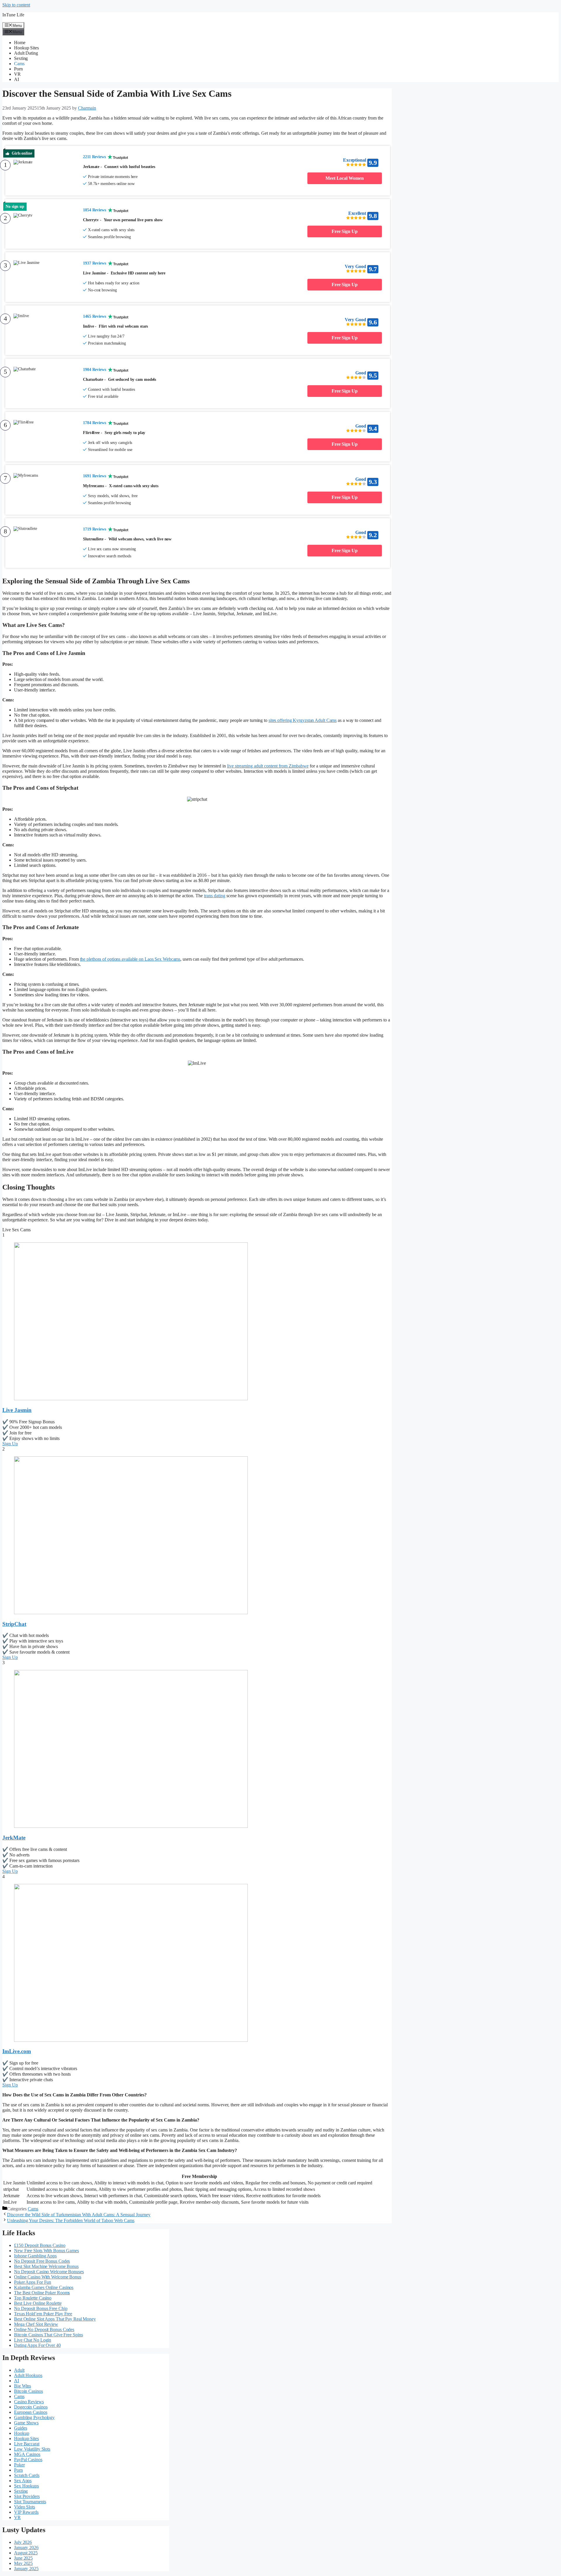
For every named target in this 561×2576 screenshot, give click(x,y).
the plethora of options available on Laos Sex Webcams (130, 959)
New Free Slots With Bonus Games (46, 2251)
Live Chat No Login (33, 2340)
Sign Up (10, 1444)
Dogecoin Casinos (31, 2407)
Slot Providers (27, 2496)
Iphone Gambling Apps (35, 2256)
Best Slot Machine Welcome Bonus (46, 2266)
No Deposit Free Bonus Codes (42, 2261)
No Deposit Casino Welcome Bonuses (49, 2272)
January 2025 (26, 2569)
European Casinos (31, 2412)
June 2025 (23, 2558)
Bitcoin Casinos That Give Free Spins (48, 2335)
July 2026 (23, 2542)
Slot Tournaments (30, 2502)
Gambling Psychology (34, 2417)
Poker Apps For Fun (33, 2282)
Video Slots (25, 2507)
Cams (19, 64)
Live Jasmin (17, 1410)
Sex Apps (23, 2481)
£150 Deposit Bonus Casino (40, 2245)
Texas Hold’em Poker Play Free (43, 2314)
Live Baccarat (27, 2444)
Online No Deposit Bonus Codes (44, 2329)
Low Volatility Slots (32, 2449)
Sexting (21, 58)
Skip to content (16, 5)
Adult (19, 2370)
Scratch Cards (27, 2475)
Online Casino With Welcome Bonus (48, 2277)
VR (17, 74)
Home (20, 43)
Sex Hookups (26, 2486)
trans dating (215, 896)
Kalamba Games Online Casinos (44, 2287)
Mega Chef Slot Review (36, 2324)
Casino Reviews (29, 2402)
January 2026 (26, 2548)
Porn (18, 69)
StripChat (14, 1624)
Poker (19, 2465)
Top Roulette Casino (33, 2298)
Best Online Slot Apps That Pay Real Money (55, 2319)
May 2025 (23, 2563)
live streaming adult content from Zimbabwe (268, 766)
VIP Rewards (26, 2512)
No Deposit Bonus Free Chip (41, 2308)
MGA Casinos (27, 2454)
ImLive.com (17, 2051)
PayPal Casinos (28, 2460)
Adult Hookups (28, 2375)
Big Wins (22, 2386)
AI (17, 79)
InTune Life (13, 15)
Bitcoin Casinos (28, 2391)
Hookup (21, 2433)
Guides (20, 2428)
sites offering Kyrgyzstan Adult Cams (303, 720)
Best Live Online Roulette (38, 2303)
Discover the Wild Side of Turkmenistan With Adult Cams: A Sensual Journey (79, 2215)
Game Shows (26, 2423)
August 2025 (26, 2553)
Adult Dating (26, 53)
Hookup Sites (26, 48)
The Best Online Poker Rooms (42, 2293)
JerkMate (14, 1838)
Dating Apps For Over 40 (37, 2345)
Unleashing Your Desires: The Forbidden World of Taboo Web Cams (71, 2220)
